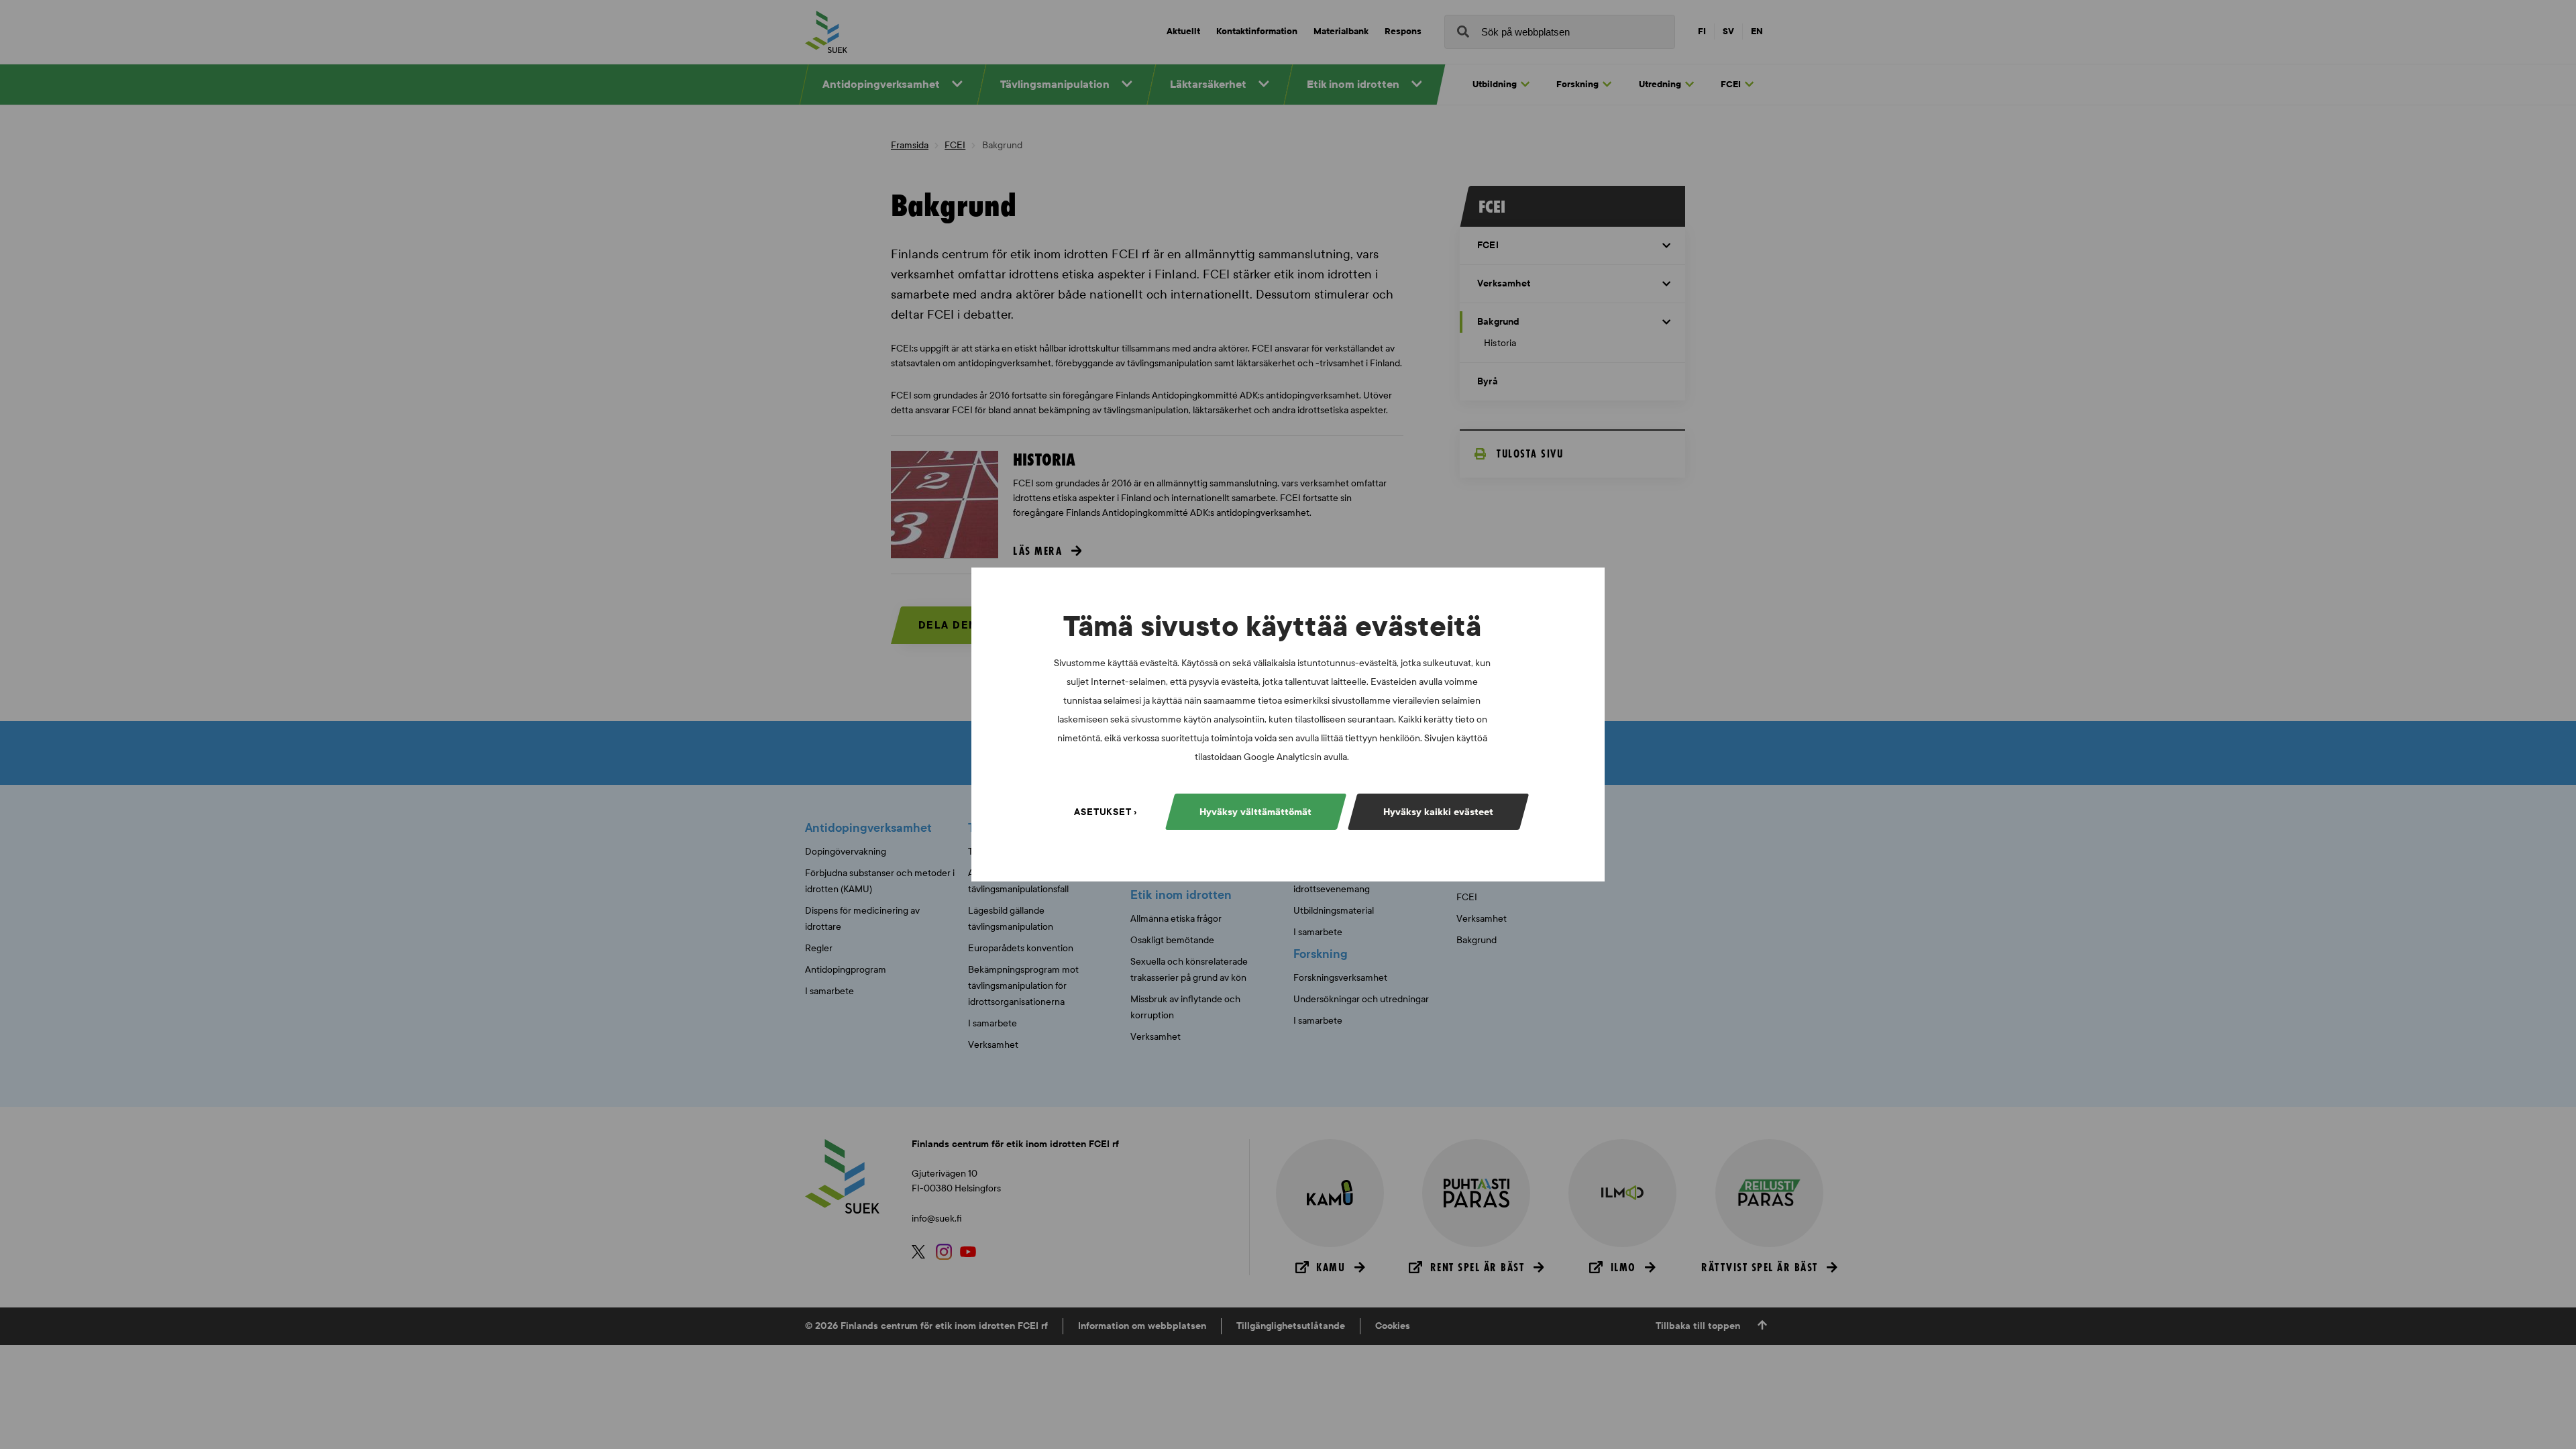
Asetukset (1103, 812)
